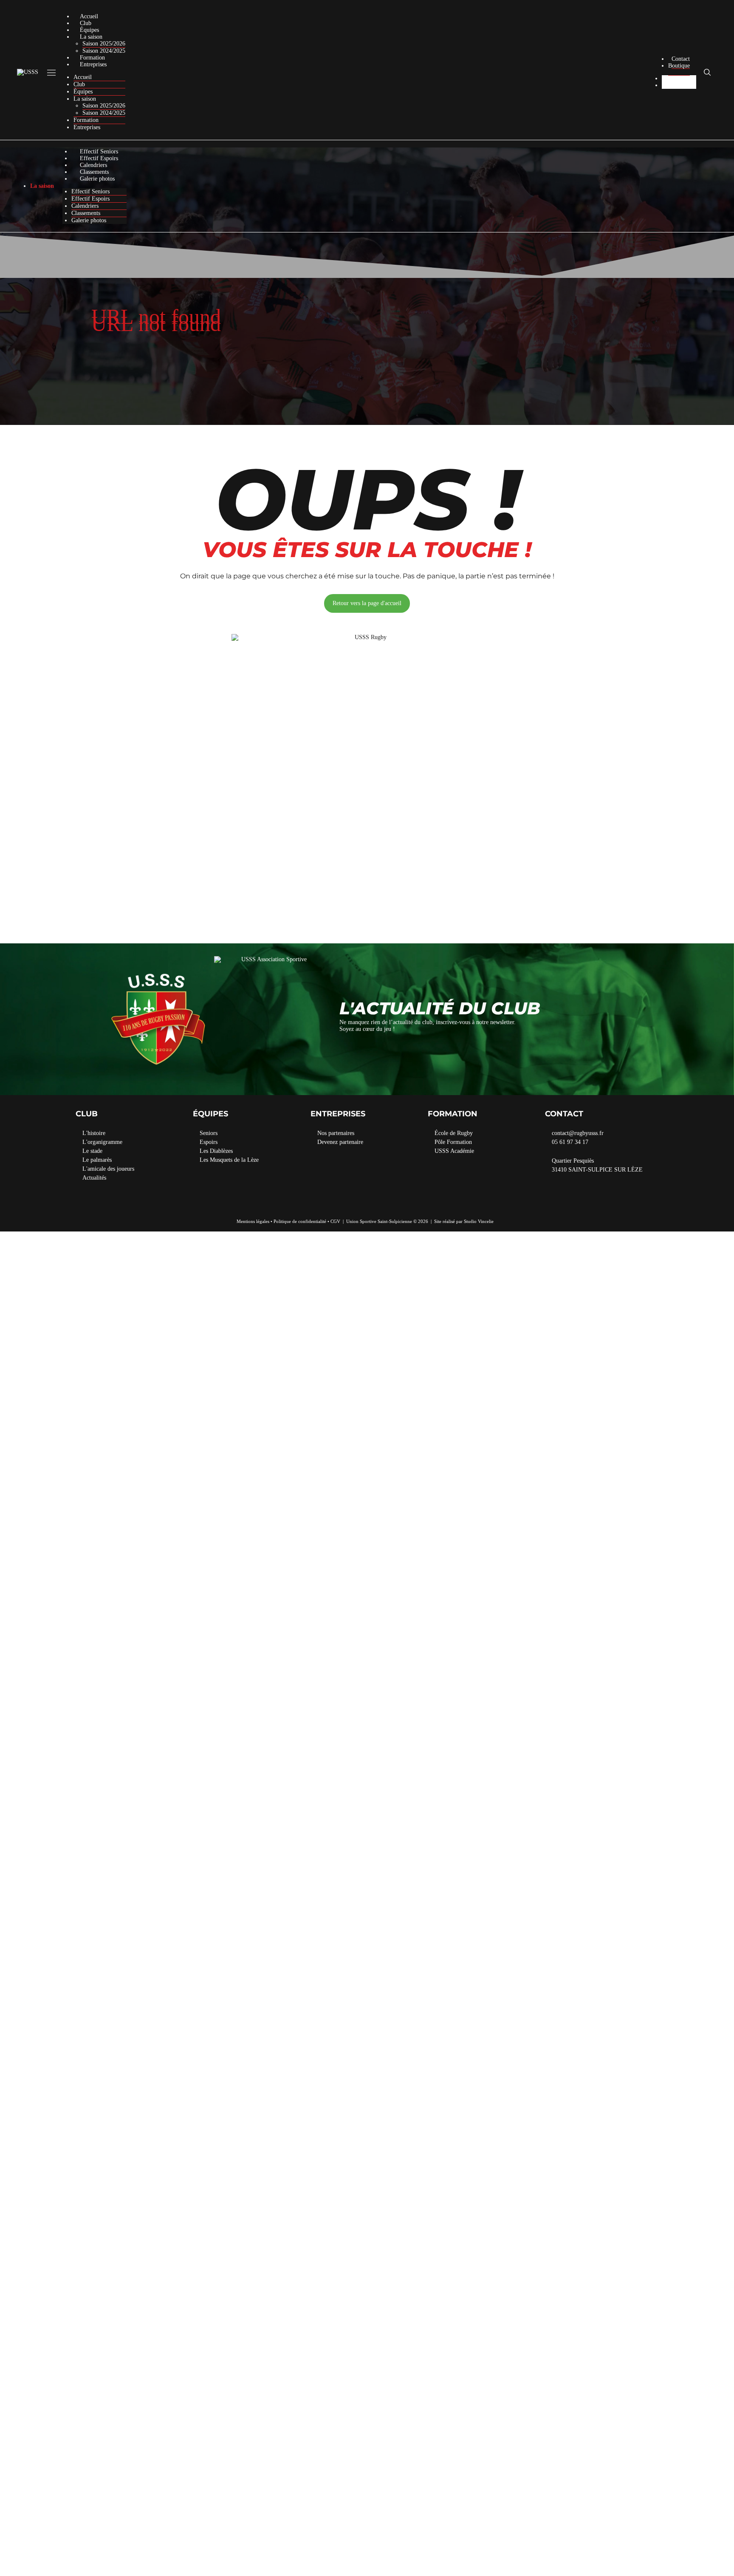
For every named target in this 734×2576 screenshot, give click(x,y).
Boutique (679, 66)
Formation (92, 58)
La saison (91, 37)
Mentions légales (253, 1221)
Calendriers (93, 165)
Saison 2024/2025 (104, 51)
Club (86, 23)
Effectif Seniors (99, 151)
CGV (335, 1221)
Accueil (89, 16)
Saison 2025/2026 (104, 44)
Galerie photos (97, 179)
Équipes (89, 30)
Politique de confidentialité (300, 1221)
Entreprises (93, 64)
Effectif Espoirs (99, 158)
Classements (94, 172)
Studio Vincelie (479, 1221)
